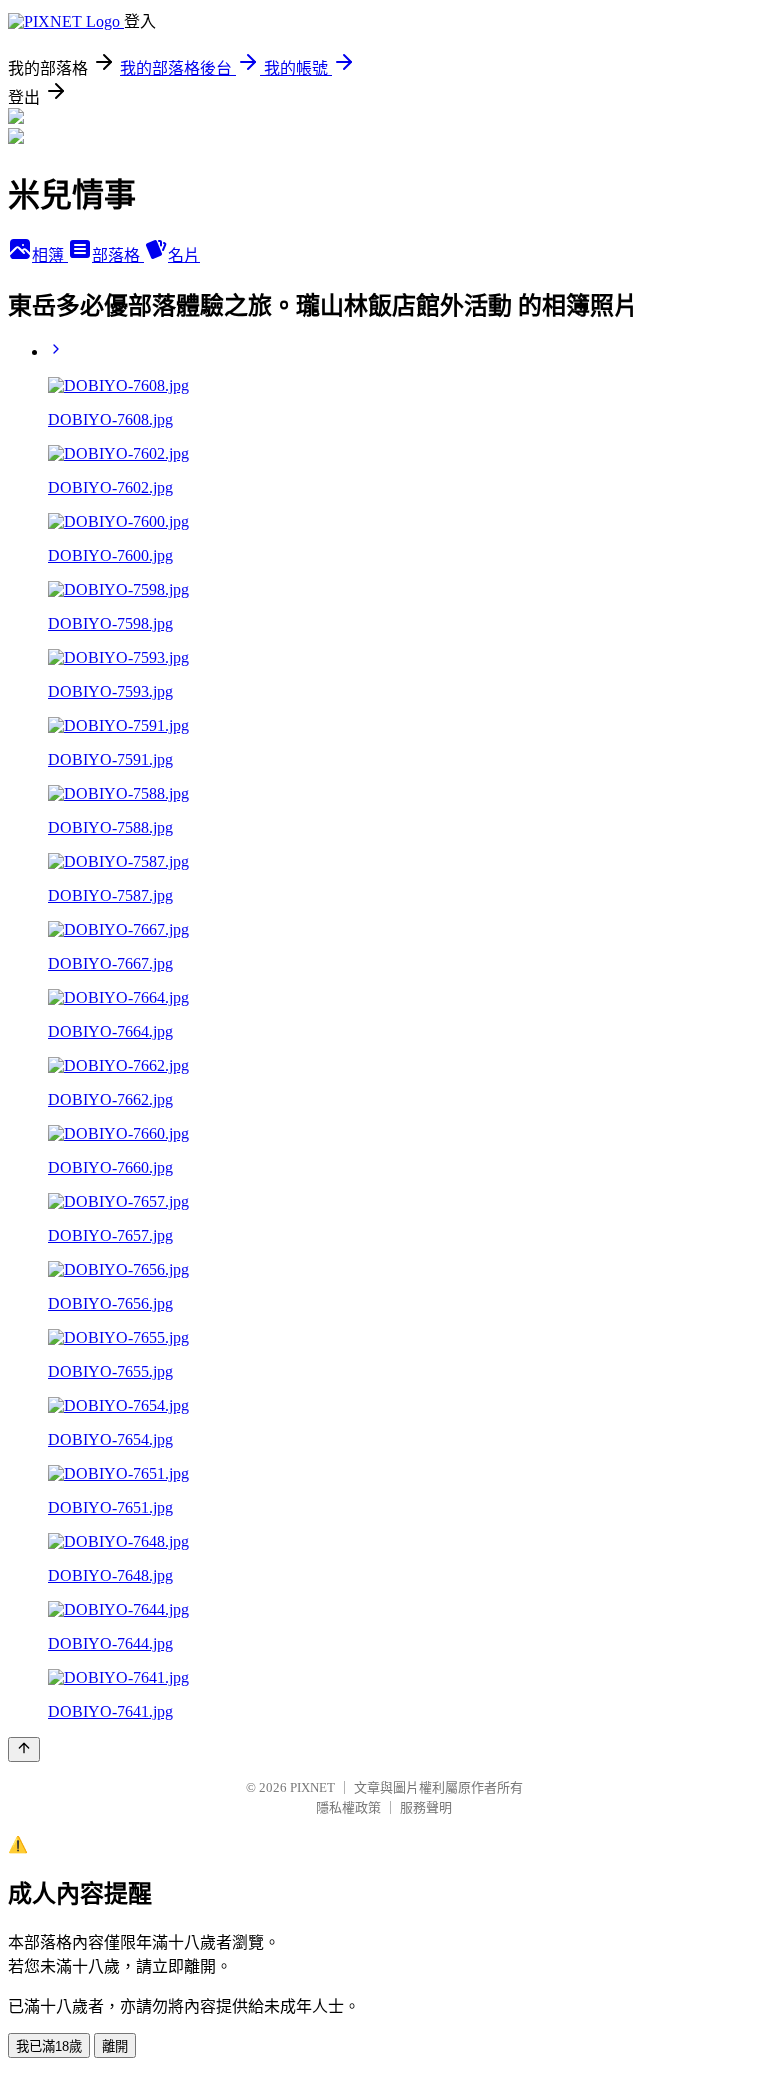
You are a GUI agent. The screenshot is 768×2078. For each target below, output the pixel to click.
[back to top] (24, 1749)
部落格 (118, 255)
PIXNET (312, 1787)
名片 (184, 255)
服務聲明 (426, 1807)
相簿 (50, 255)
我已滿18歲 (49, 2046)
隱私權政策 (348, 1807)
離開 (115, 2046)
